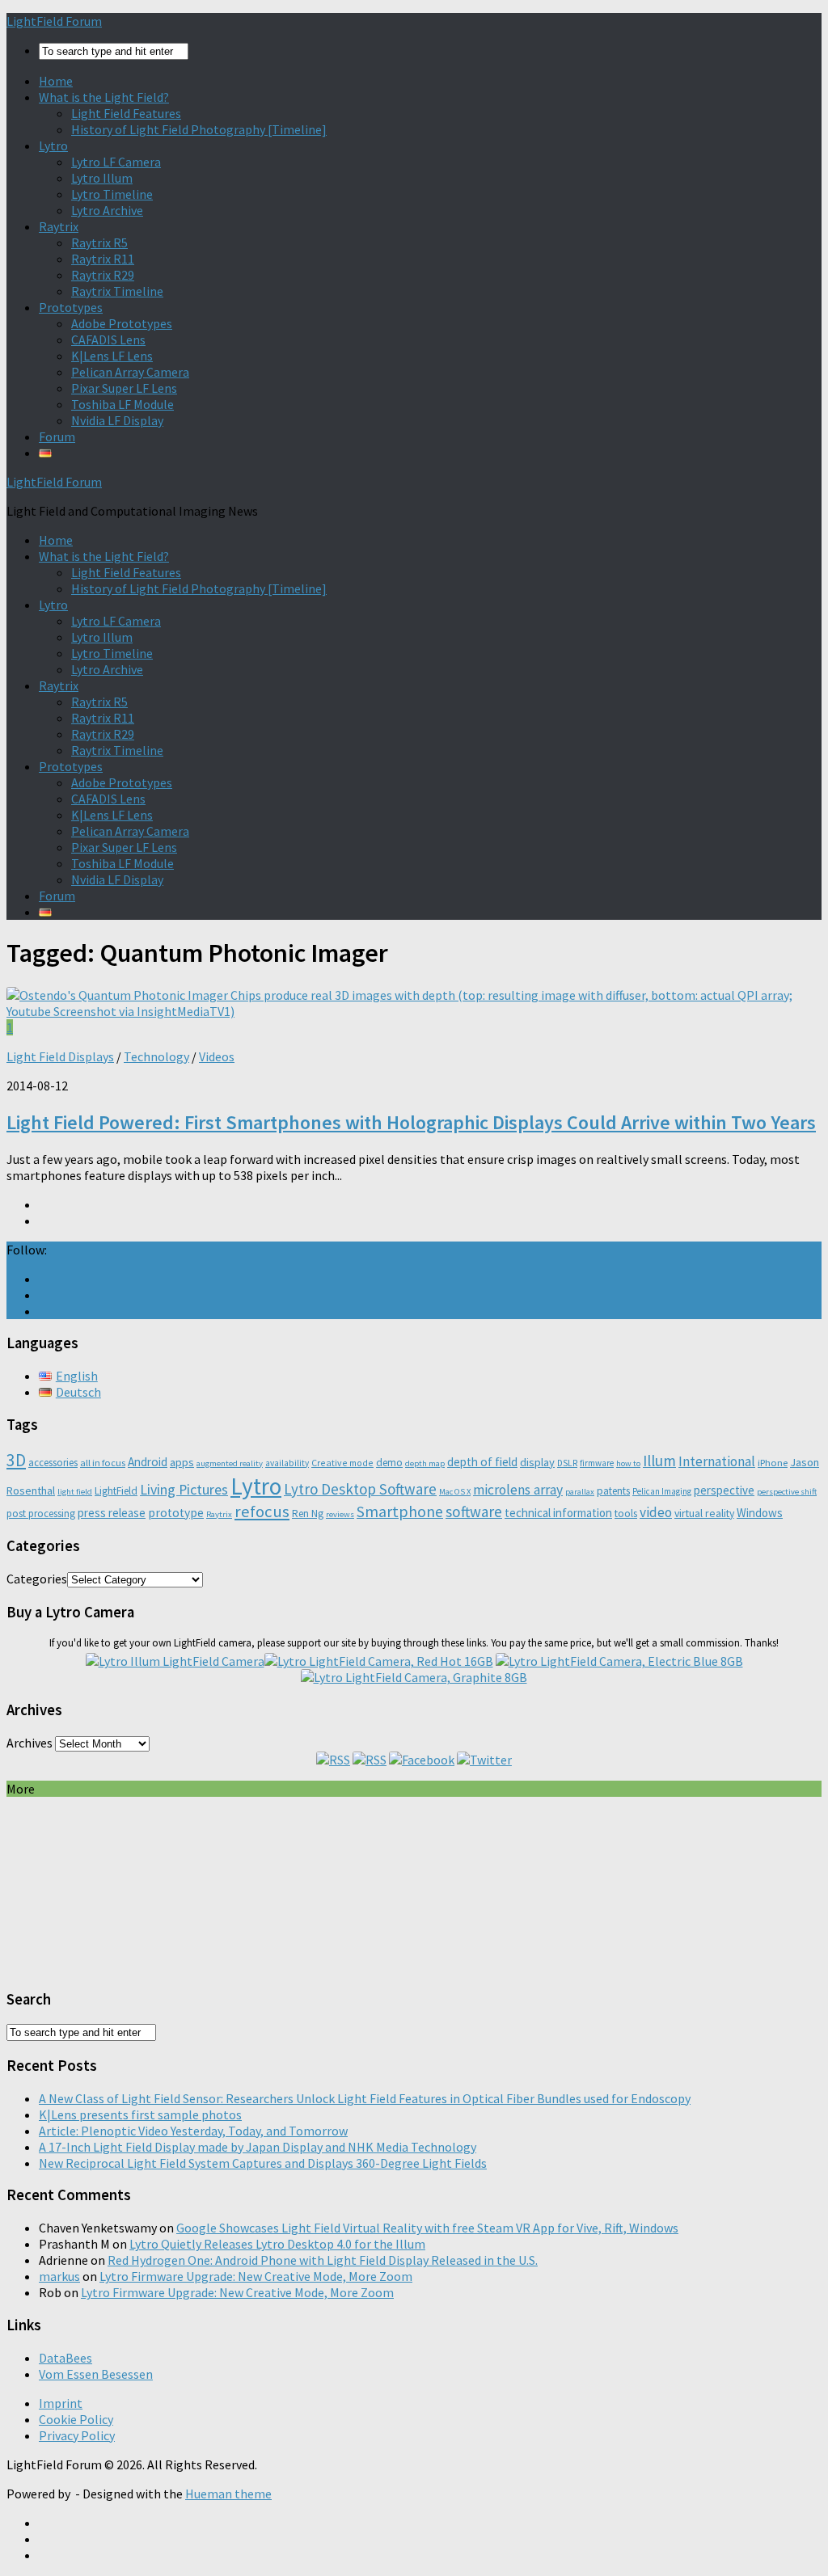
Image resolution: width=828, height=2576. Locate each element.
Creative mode (342, 1463)
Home (56, 81)
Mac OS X (455, 1492)
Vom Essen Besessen (96, 2374)
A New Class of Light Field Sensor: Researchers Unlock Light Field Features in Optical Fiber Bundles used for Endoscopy (365, 2098)
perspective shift (787, 1492)
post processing (41, 1514)
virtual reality (704, 1513)
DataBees (65, 2358)
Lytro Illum (102, 178)
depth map (425, 1463)
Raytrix (59, 226)
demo (389, 1463)
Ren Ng (308, 1514)
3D (16, 1460)
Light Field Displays (60, 1056)
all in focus (103, 1463)
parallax (580, 1492)
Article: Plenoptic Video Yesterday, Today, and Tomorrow (193, 2131)
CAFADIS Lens (108, 339)
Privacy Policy (77, 2435)
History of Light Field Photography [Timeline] (199, 129)
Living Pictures (184, 1489)
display (537, 1462)
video (656, 1512)
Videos (217, 1056)
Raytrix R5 (99, 242)
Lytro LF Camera (116, 162)
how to (628, 1463)
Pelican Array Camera (130, 372)
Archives (30, 1743)
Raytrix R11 (103, 259)
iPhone (773, 1463)
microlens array (518, 1490)
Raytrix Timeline (117, 291)
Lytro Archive (107, 210)
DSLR (567, 1463)
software (474, 1511)
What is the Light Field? (104, 97)
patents (613, 1491)
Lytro (53, 145)
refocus (262, 1511)
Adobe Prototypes (122, 323)
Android (148, 1462)
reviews (340, 1514)
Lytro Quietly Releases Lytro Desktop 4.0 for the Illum (277, 2244)
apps (182, 1462)
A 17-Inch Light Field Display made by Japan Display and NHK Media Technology (258, 2147)
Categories (37, 1579)
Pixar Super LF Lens (124, 388)
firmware (597, 1463)
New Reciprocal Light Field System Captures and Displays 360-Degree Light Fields (263, 2163)
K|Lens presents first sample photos (140, 2114)
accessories (53, 1463)
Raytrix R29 (103, 275)
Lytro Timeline (112, 194)
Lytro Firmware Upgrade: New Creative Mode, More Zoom (256, 2276)
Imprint (61, 2403)
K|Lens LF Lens (112, 356)
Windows (760, 1513)
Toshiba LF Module (123, 404)
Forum (57, 436)
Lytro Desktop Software (360, 1489)
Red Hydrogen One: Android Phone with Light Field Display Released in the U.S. (323, 2260)
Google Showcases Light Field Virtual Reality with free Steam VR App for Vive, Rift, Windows (427, 2228)
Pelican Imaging (662, 1491)
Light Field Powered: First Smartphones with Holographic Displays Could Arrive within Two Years (411, 1122)
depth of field (482, 1462)
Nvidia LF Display (117, 420)
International (717, 1461)
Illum (659, 1461)
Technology (156, 1056)
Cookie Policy (76, 2419)
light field (75, 1492)
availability (287, 1463)
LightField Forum (54, 21)
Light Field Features (126, 113)
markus (59, 2276)
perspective (724, 1490)
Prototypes (71, 307)
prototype (176, 1513)
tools (626, 1514)
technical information (558, 1513)
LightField (116, 1491)
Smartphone (400, 1511)
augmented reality (230, 1463)
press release (112, 1513)
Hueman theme (228, 2494)
